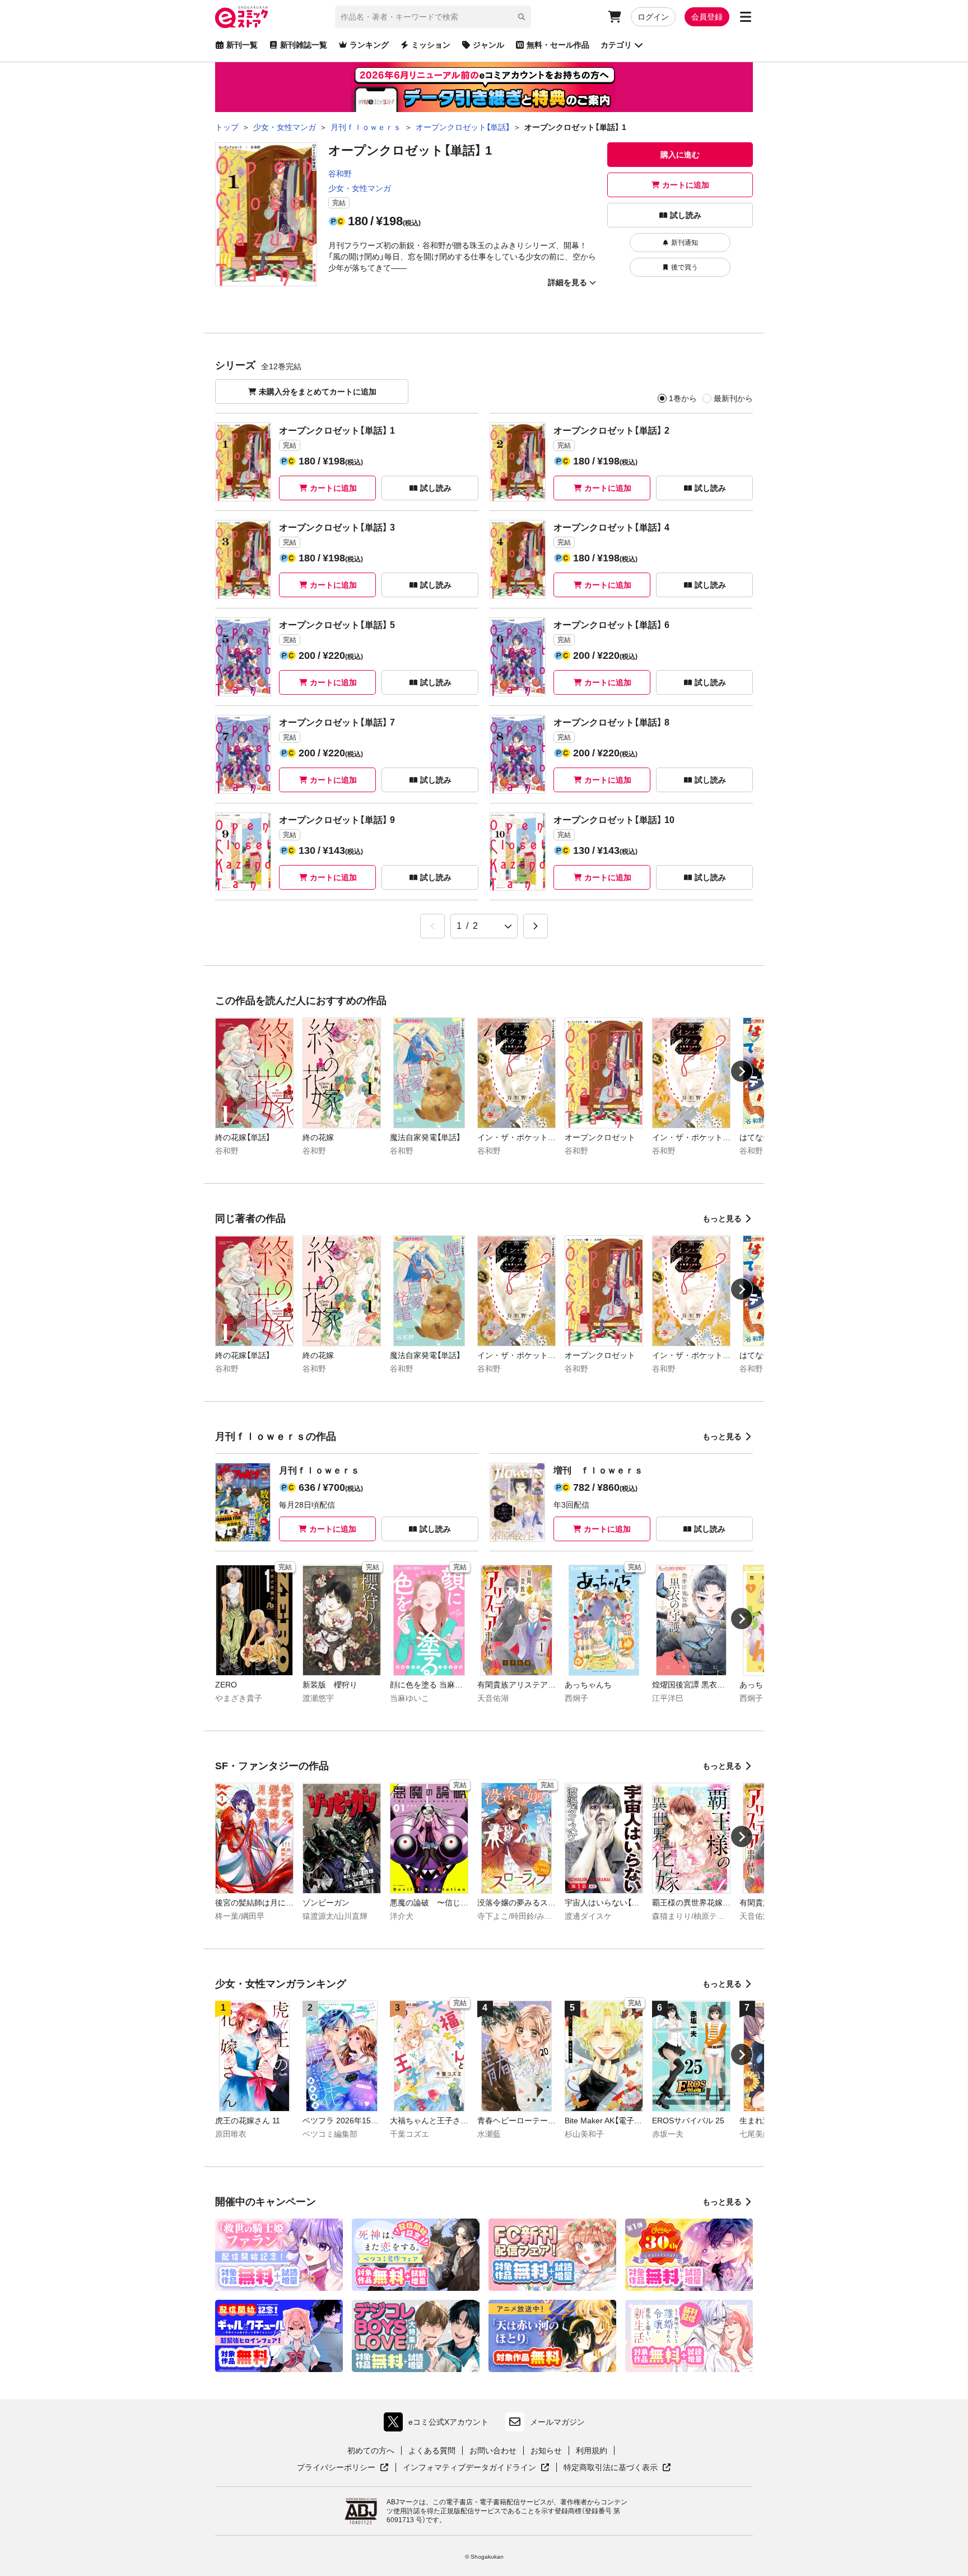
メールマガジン (557, 2422)
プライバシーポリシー (343, 2468)
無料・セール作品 (558, 45)
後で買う (685, 267)
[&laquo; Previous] (432, 926)
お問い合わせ (493, 2451)
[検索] (522, 17)
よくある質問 (432, 2451)
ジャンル (488, 45)
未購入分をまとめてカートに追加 (318, 392)
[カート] (615, 17)
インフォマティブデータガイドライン (469, 2468)
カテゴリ (616, 45)
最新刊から (733, 398)
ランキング (369, 45)
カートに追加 (686, 185)
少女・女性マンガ (360, 188)
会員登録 (707, 17)
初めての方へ (371, 2451)
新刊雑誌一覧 (304, 45)
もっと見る (722, 1219)
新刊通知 (685, 243)
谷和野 (340, 174)
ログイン (653, 17)
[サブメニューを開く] (746, 17)
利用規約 (592, 2451)
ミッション (431, 45)
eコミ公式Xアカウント (439, 2424)
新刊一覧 (242, 45)
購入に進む (680, 155)
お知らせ (546, 2451)
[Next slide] (742, 1071)
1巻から (683, 398)
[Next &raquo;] (536, 926)
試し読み (686, 215)
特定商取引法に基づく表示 (617, 2468)
